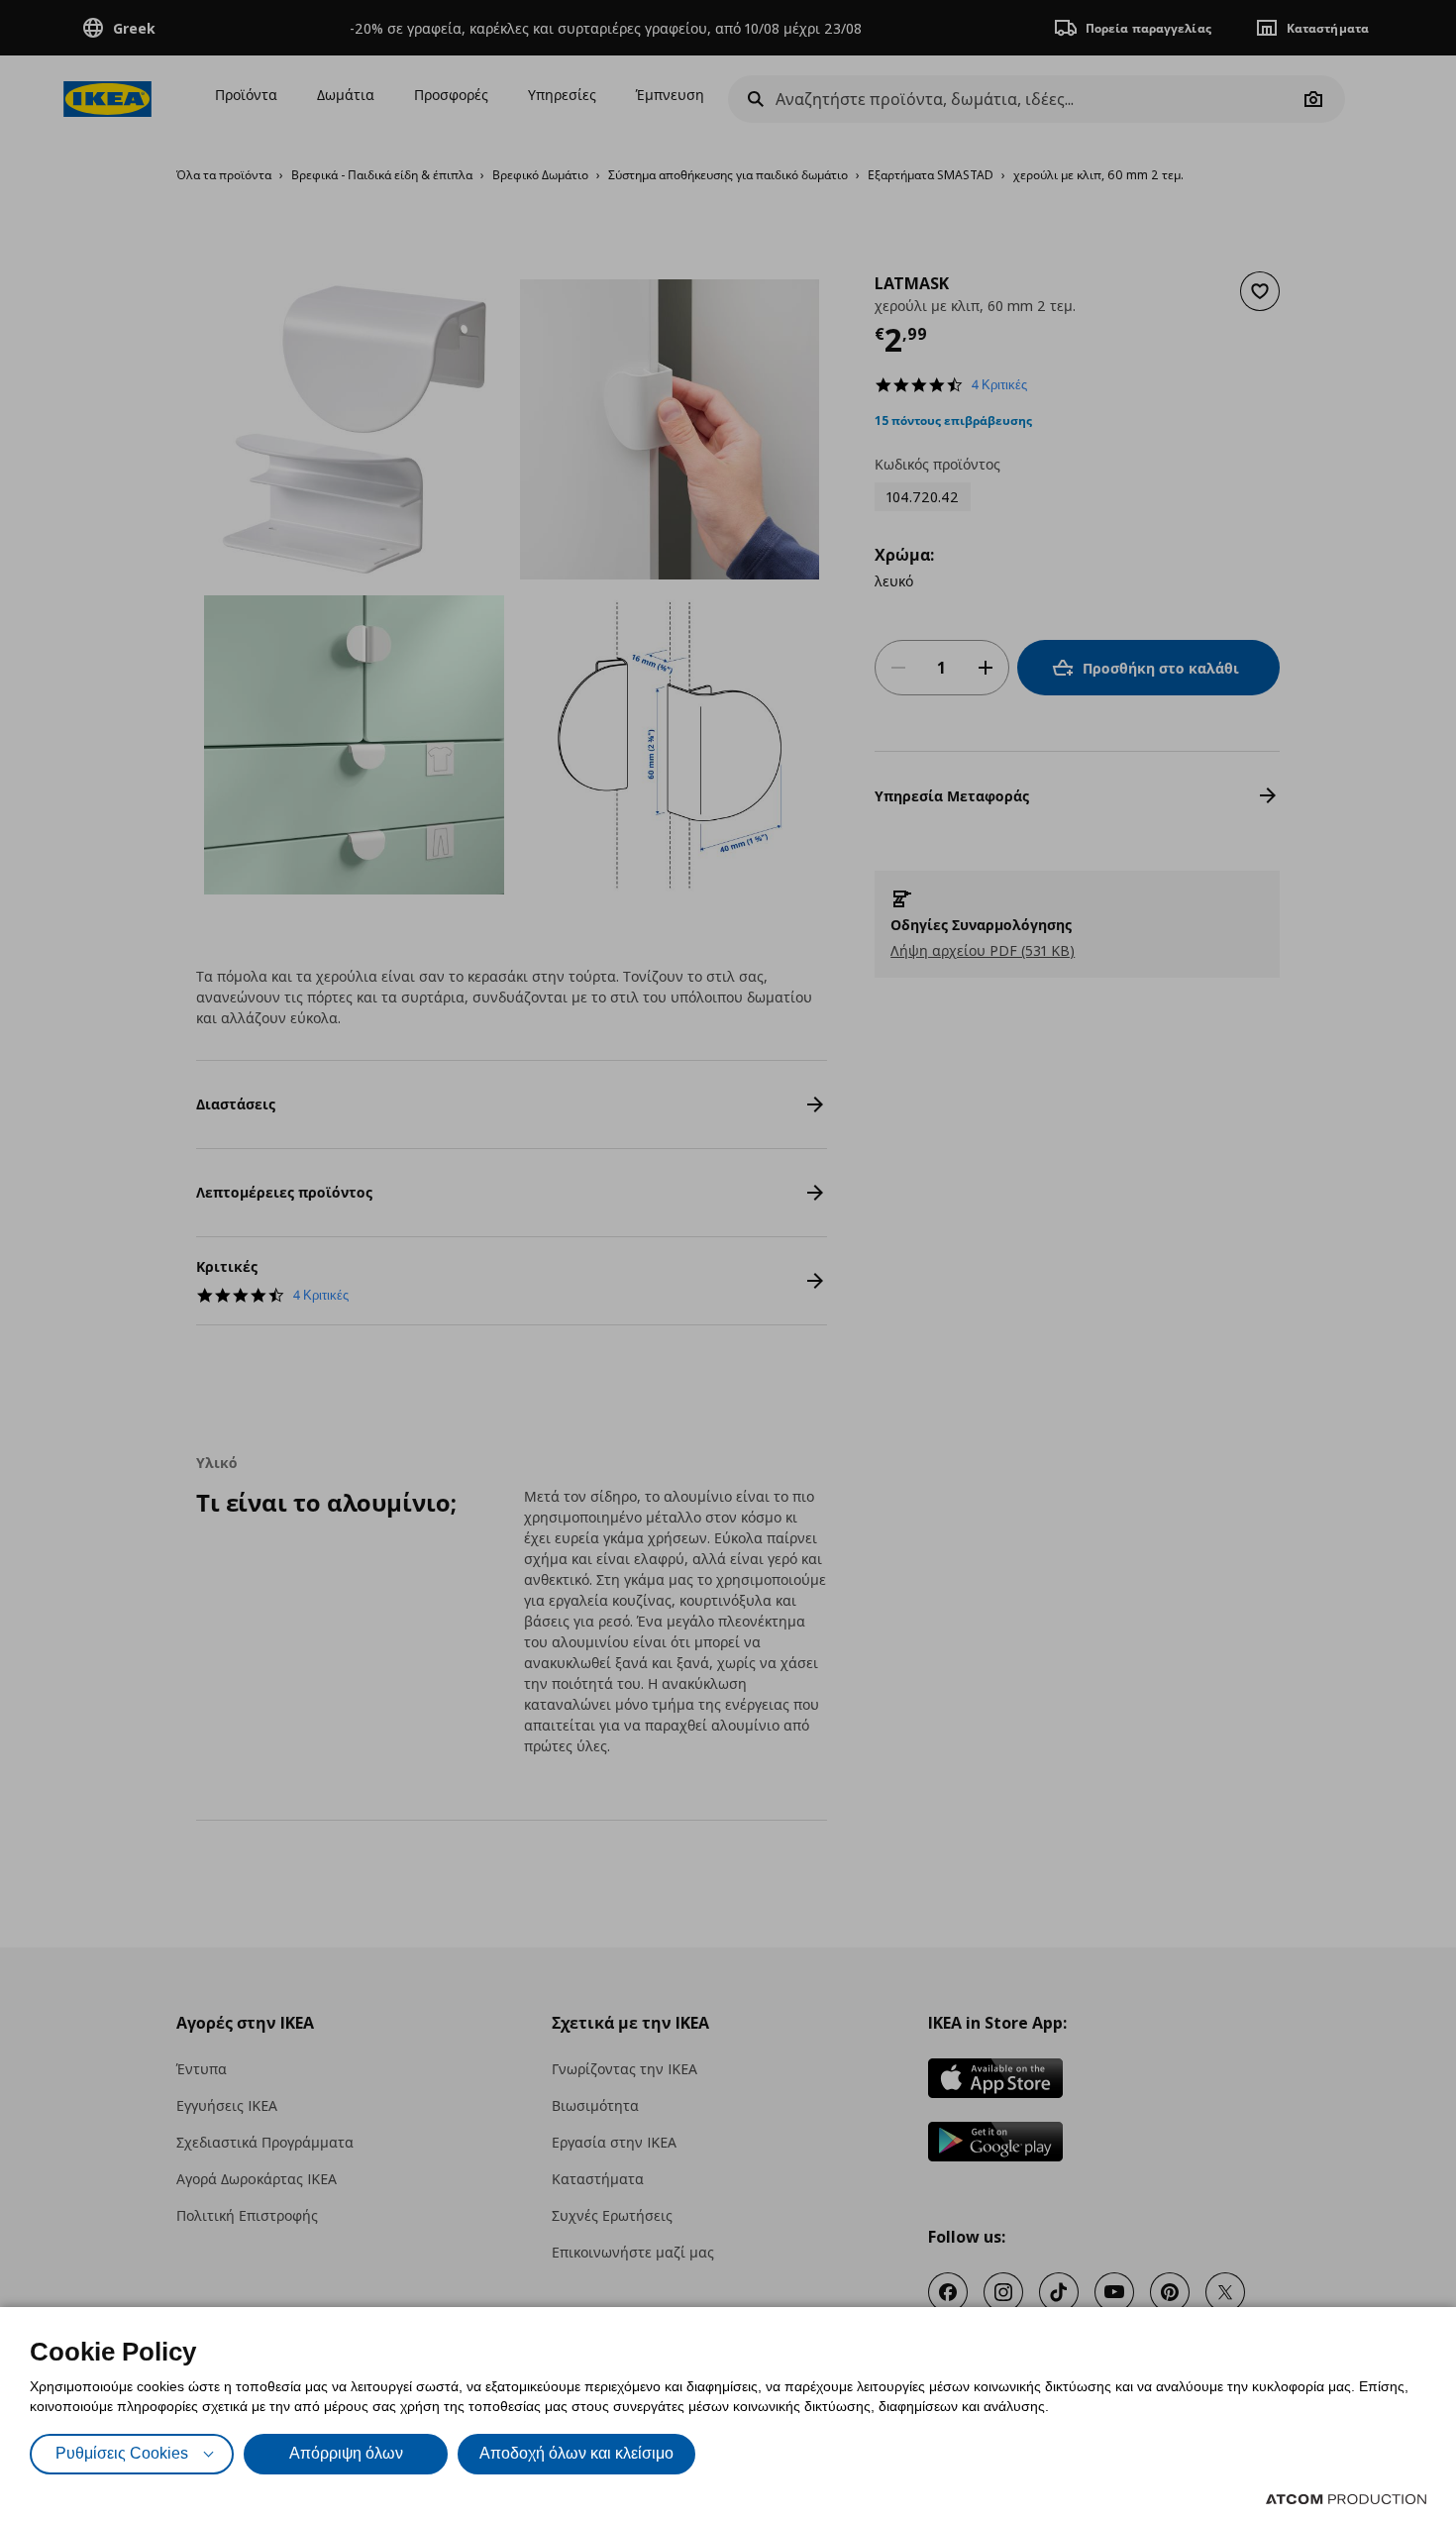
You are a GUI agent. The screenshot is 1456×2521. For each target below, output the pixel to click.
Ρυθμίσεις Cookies (122, 2453)
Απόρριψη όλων (346, 2453)
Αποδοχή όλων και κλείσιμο (576, 2453)
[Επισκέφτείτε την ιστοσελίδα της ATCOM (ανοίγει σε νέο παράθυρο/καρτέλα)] (1346, 2499)
